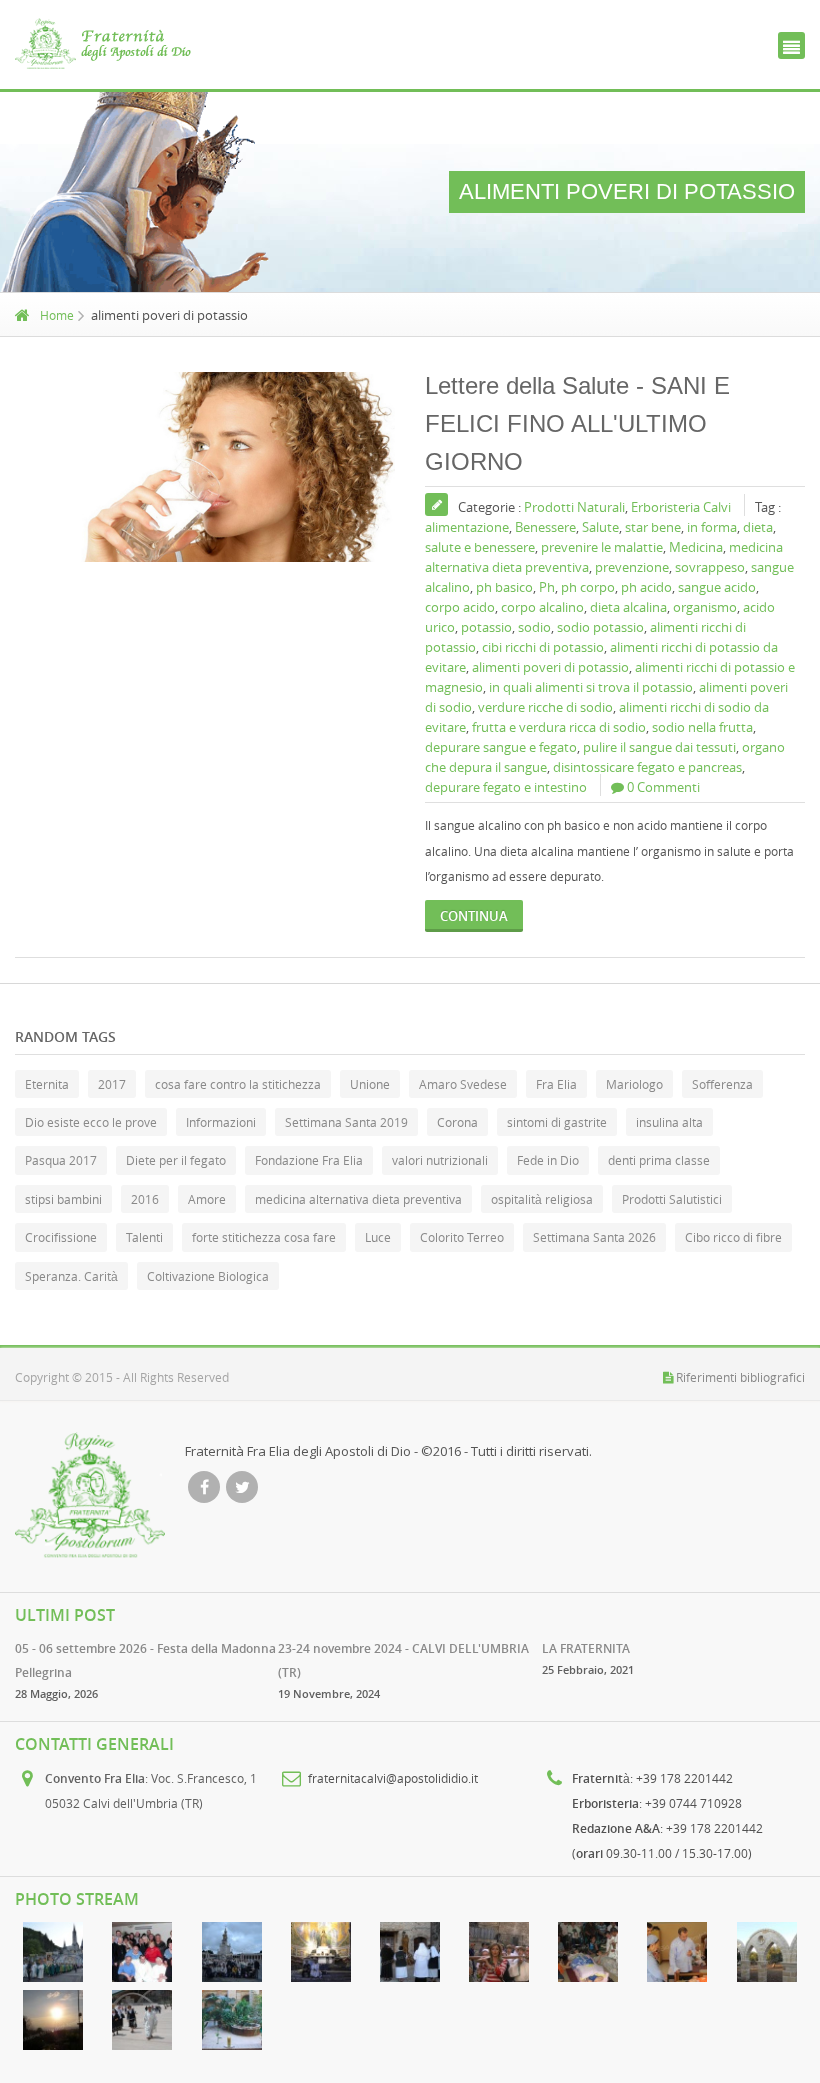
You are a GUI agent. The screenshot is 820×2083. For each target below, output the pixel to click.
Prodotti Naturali (574, 507)
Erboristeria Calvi (681, 507)
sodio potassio (600, 627)
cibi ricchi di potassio (543, 647)
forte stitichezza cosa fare (264, 1237)
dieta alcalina (628, 607)
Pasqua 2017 (61, 1160)
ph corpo (588, 587)
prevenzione (632, 567)
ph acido (646, 587)
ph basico (504, 587)
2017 (112, 1084)
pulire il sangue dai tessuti (659, 747)
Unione (370, 1084)
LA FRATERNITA (586, 1648)
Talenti (144, 1237)
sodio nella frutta (702, 727)
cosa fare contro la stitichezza (238, 1084)
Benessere (545, 527)
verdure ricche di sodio (545, 707)
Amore (207, 1199)
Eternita (47, 1084)
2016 (145, 1199)
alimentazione (467, 527)
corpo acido (460, 607)
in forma (712, 527)
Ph (547, 587)
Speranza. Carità (71, 1276)
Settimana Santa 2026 (594, 1237)
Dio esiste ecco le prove (91, 1122)
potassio (486, 627)
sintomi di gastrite (557, 1122)
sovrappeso (710, 567)
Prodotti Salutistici (672, 1199)
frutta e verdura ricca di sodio (559, 727)
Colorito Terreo (462, 1237)
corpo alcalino (542, 607)
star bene (653, 527)
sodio (534, 627)
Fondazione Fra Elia (309, 1160)
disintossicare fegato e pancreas (647, 767)
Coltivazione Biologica (208, 1276)
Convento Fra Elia (95, 1778)
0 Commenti (663, 787)
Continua (474, 916)
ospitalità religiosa (542, 1199)
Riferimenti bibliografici (740, 1377)
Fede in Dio (548, 1160)
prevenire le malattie (602, 547)
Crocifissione (61, 1237)
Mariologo (634, 1084)
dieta (758, 527)
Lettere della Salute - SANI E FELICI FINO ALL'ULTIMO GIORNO (577, 423)
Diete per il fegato (176, 1160)
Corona (457, 1122)
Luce (378, 1237)
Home (57, 315)
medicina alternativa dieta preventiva (358, 1199)
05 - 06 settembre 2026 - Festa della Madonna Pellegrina (145, 1660)
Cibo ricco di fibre (733, 1237)
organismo (705, 607)
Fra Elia (556, 1084)
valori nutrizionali (440, 1160)
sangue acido (717, 587)
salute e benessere (480, 547)
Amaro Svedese (463, 1084)
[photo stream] (53, 1952)
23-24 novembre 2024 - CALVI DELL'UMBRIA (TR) (403, 1660)
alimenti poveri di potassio (550, 667)
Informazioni (221, 1122)
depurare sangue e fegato (501, 747)
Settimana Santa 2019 (346, 1122)
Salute (600, 527)
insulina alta (669, 1122)
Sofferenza (722, 1084)
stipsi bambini (63, 1199)
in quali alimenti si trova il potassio (591, 687)
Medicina (696, 547)
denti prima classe (659, 1160)
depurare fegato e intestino (506, 787)
